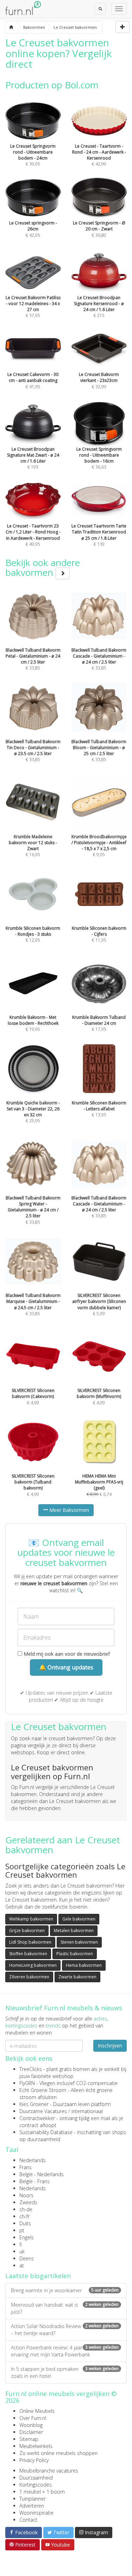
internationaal (87, 2111)
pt (22, 2230)
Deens (27, 2258)
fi (21, 2244)
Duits (25, 2223)
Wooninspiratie (36, 2513)
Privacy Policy (34, 2460)
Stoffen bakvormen (28, 1954)
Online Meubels (37, 2411)
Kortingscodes (36, 2485)
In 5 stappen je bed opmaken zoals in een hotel (65, 2372)
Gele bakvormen (79, 1919)
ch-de (26, 2209)
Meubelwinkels (36, 2446)
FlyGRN (27, 2083)
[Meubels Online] (11, 27)
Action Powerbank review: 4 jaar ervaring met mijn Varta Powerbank (65, 2351)
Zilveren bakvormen (29, 1977)
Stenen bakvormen (79, 1942)
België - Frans (34, 2181)
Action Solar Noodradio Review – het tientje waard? (65, 2330)
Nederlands (33, 2160)
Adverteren (32, 2506)
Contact (28, 2520)
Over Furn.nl (33, 2418)
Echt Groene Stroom (43, 2090)
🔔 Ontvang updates (66, 1667)
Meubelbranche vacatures (49, 2471)
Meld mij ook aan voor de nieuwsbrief (66, 1654)
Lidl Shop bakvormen (30, 1942)
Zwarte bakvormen (77, 1977)
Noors (26, 2195)
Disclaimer (31, 2432)
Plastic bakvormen (75, 1954)
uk (22, 2251)
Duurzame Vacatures (43, 2111)
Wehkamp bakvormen (31, 1919)
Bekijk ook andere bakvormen (43, 568)
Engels (27, 2237)
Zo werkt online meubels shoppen (58, 2453)
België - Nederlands (42, 2174)
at (22, 2265)
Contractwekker (37, 2118)
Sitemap (29, 2439)
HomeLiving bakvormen (33, 1965)
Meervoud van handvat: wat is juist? (65, 2308)
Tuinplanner (33, 2499)
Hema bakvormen (84, 1965)
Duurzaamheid (36, 2478)
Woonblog (31, 2425)
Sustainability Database (46, 2132)
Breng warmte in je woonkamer (65, 2290)
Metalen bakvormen (74, 1931)
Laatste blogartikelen (38, 2276)
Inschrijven (110, 2046)
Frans (26, 2167)
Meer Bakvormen (68, 1510)
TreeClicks (31, 2069)
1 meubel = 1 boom (42, 2492)
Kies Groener (34, 2104)
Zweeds (28, 2202)
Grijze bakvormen (27, 1931)
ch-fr (24, 2216)
